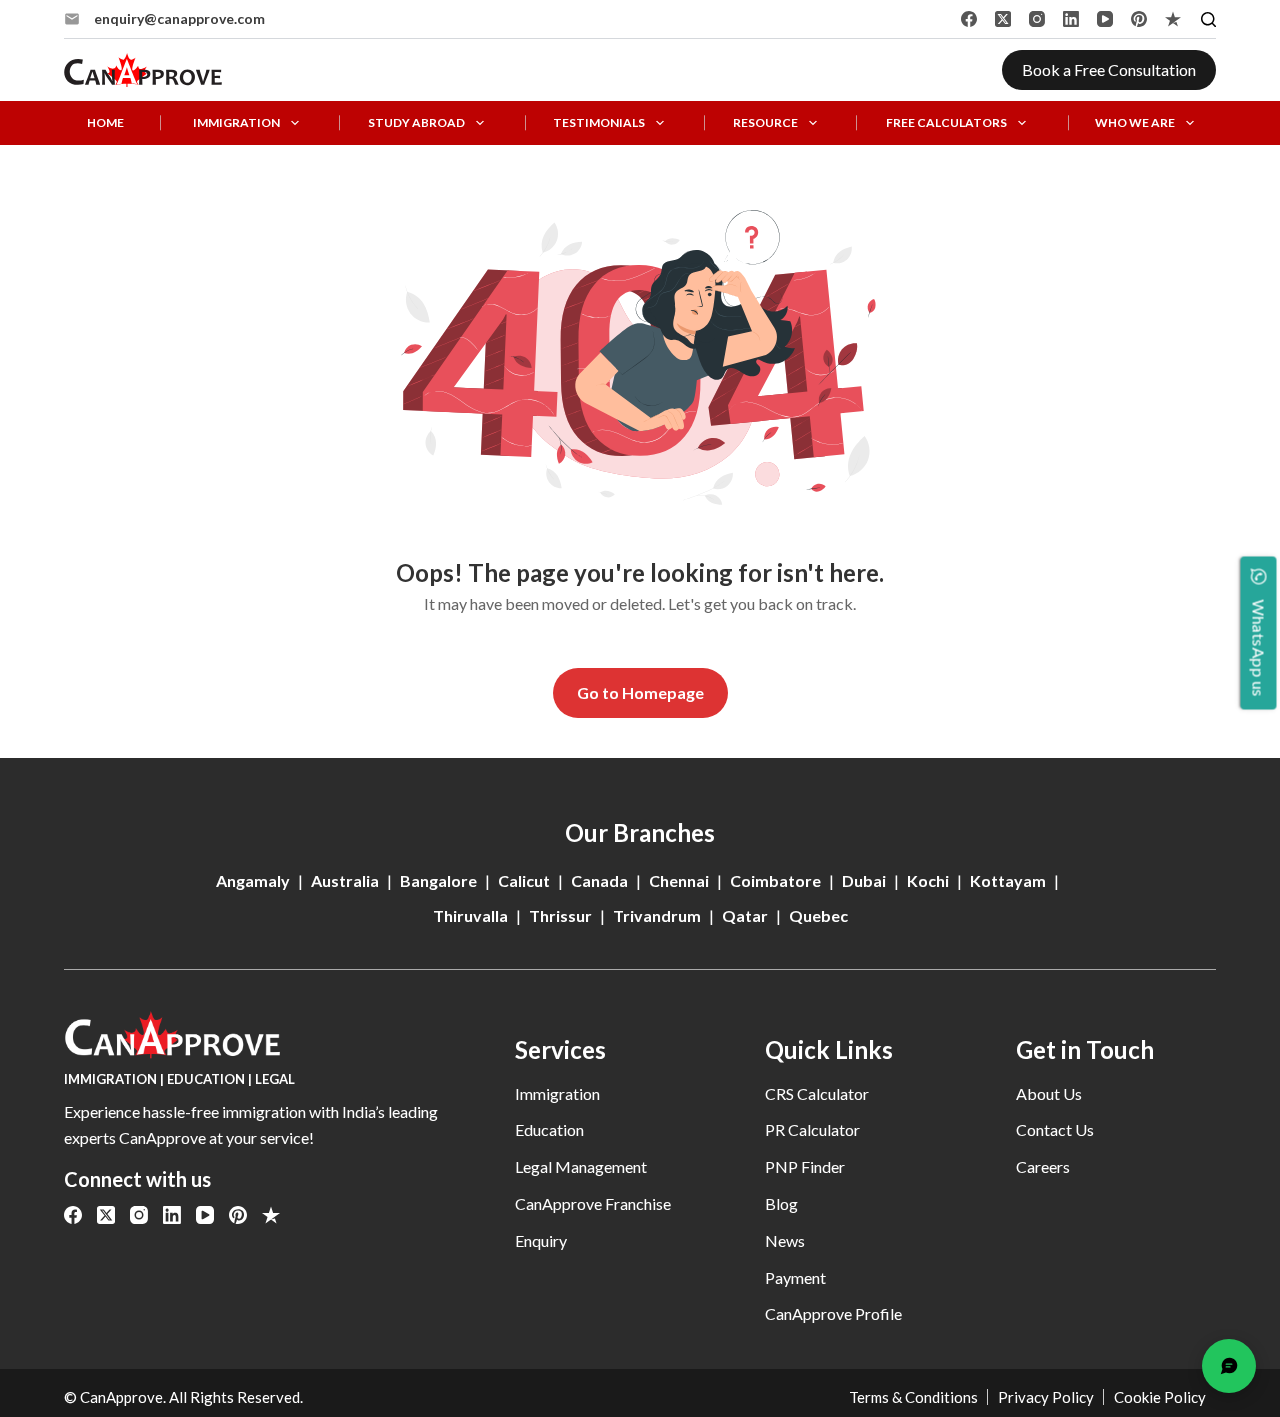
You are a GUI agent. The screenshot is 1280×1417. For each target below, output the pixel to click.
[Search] (1208, 19)
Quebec (818, 915)
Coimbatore (775, 880)
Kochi (928, 880)
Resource (765, 123)
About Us (1049, 1093)
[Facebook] (969, 19)
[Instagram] (1037, 19)
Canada (599, 880)
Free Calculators (946, 123)
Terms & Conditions (913, 1397)
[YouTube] (1105, 19)
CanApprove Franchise (593, 1203)
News (785, 1240)
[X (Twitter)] (1003, 19)
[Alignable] (1173, 19)
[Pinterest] (1139, 19)
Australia (345, 880)
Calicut (524, 880)
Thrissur (560, 915)
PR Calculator (812, 1129)
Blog (781, 1203)
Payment (795, 1277)
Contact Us (1055, 1129)
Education (549, 1129)
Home (105, 123)
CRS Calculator (817, 1093)
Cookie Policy (1160, 1397)
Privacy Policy (1046, 1397)
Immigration (236, 123)
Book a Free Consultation (1109, 69)
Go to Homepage (640, 692)
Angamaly (253, 880)
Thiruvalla (470, 915)
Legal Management (581, 1166)
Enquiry (541, 1240)
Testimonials (599, 123)
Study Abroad (416, 123)
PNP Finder (805, 1166)
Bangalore (438, 880)
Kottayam (1008, 880)
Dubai (864, 880)
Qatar (745, 915)
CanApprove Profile (833, 1313)
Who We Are (1135, 123)
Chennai (679, 880)
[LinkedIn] (1071, 19)
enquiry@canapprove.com (179, 18)
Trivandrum (657, 915)
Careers (1043, 1166)
